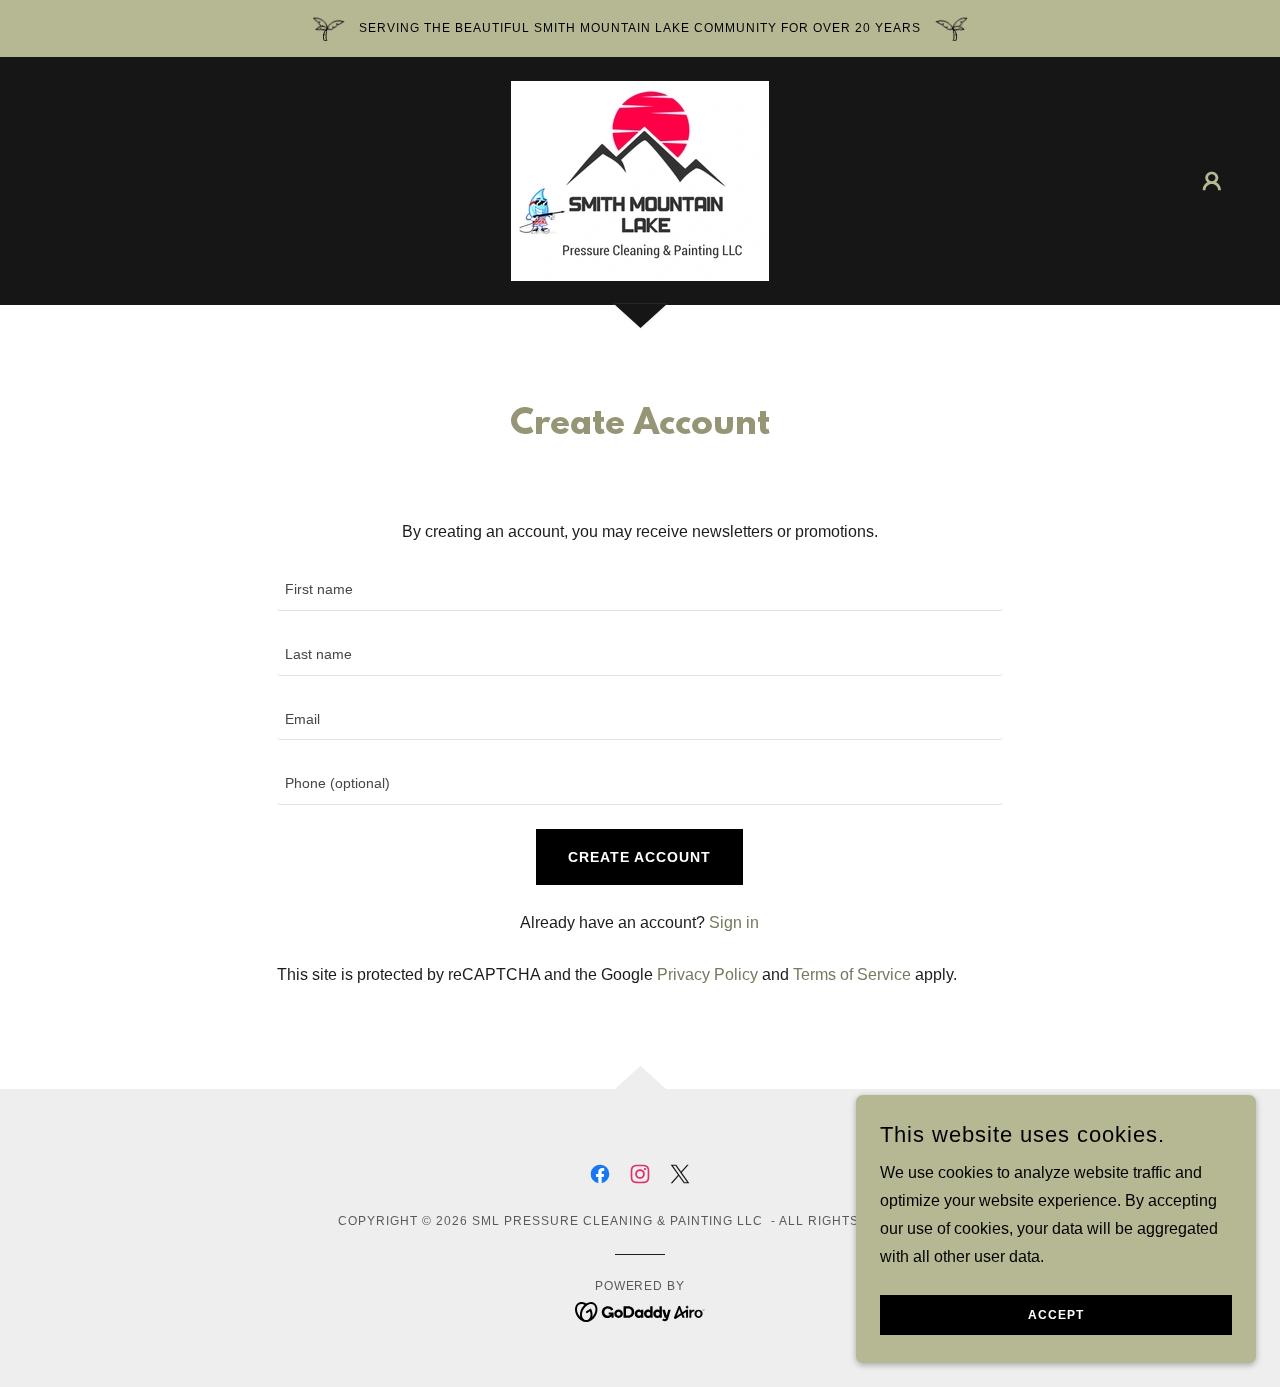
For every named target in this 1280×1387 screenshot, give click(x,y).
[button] (1212, 181)
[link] (640, 179)
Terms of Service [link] (852, 974)
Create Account (639, 857)
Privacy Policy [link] (707, 974)
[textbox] (639, 590)
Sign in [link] (734, 922)
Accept (1056, 1315)
